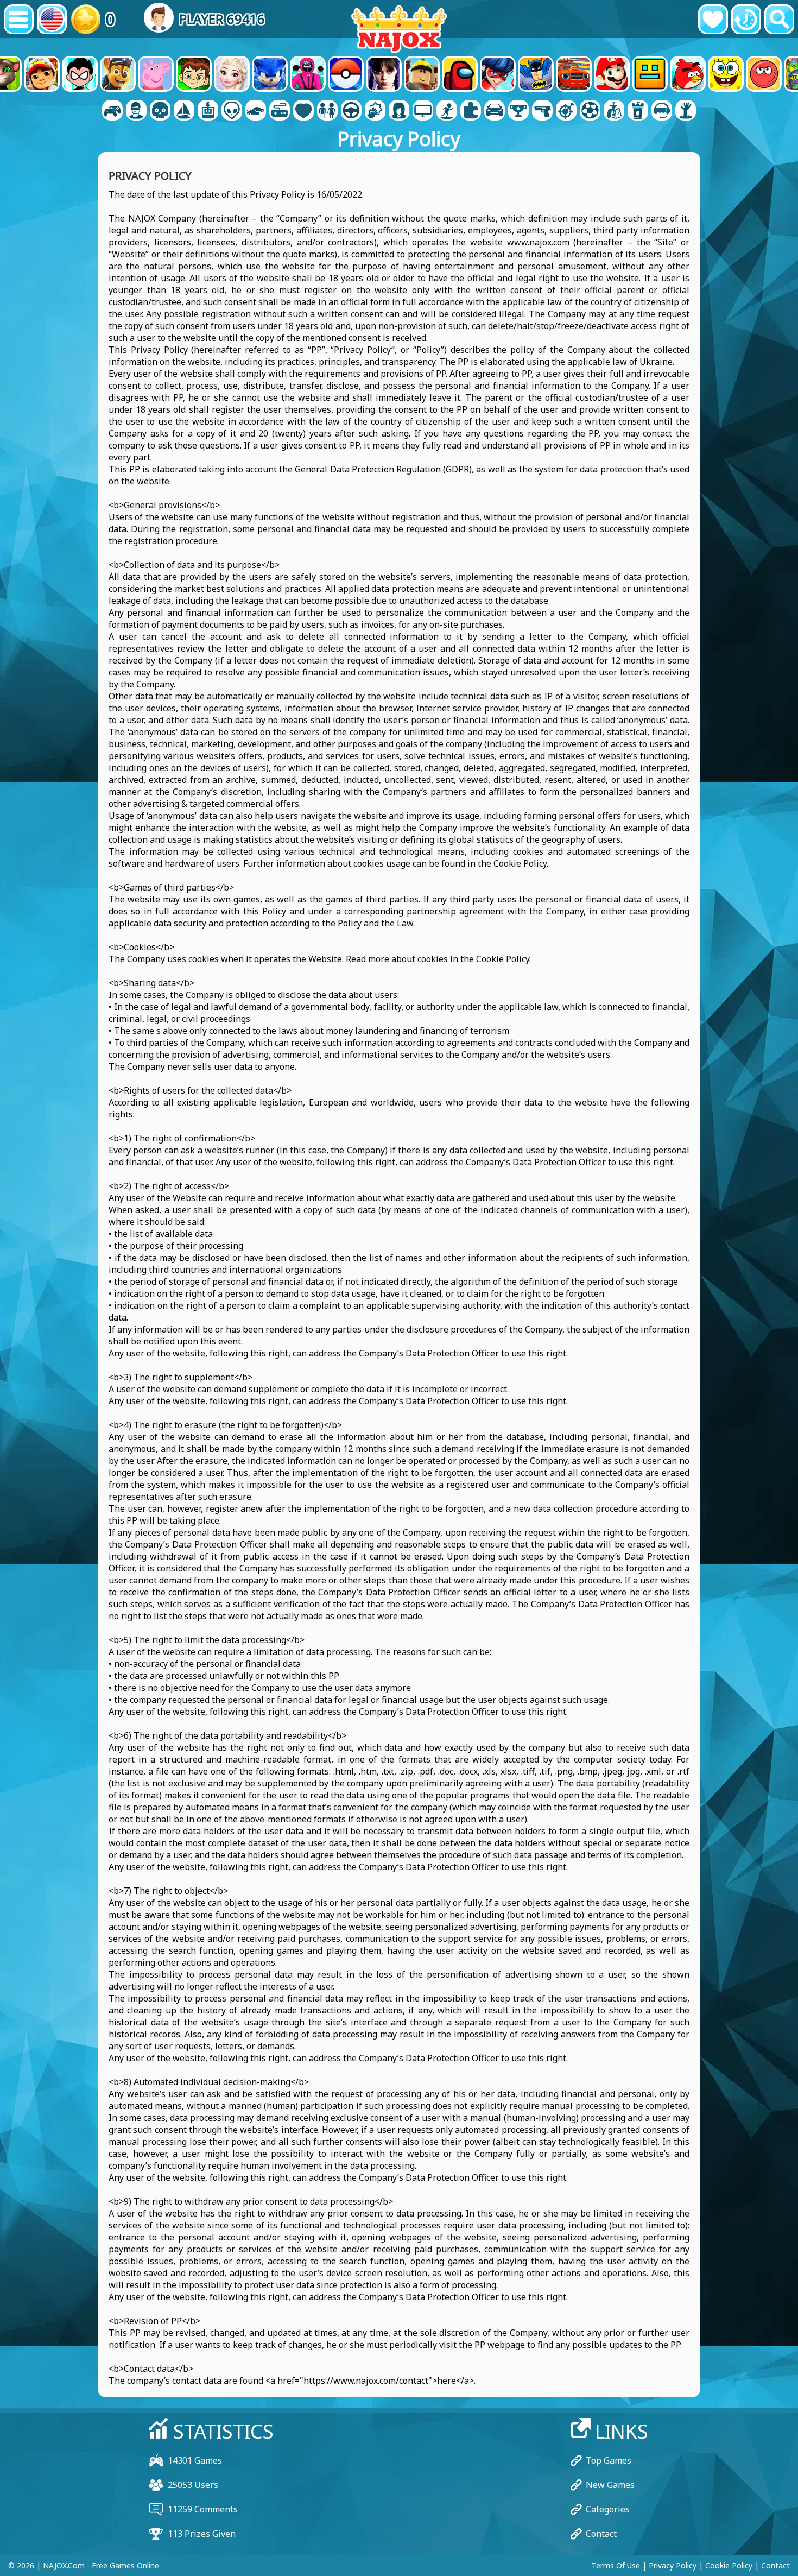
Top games (609, 2460)
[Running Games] (518, 111)
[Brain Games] (232, 111)
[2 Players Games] (112, 111)
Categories (608, 2509)
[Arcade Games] (208, 111)
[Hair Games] (399, 111)
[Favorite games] (713, 19)
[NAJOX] (399, 29)
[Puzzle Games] (471, 111)
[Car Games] (256, 111)
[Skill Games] (566, 111)
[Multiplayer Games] (423, 111)
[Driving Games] (351, 111)
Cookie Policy (729, 2565)
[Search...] (779, 19)
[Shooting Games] (542, 111)
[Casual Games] (280, 111)
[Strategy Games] (614, 111)
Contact (601, 2534)
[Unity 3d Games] (662, 111)
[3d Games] (136, 111)
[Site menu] (19, 19)
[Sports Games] (590, 111)
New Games (610, 2485)
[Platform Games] (447, 111)
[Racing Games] (495, 111)
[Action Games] (160, 111)
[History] (746, 19)
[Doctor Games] (303, 111)
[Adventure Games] (184, 111)
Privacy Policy (673, 2565)
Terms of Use (616, 2565)
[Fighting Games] (375, 111)
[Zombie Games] (686, 111)
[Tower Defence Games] (638, 111)
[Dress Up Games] (327, 111)
